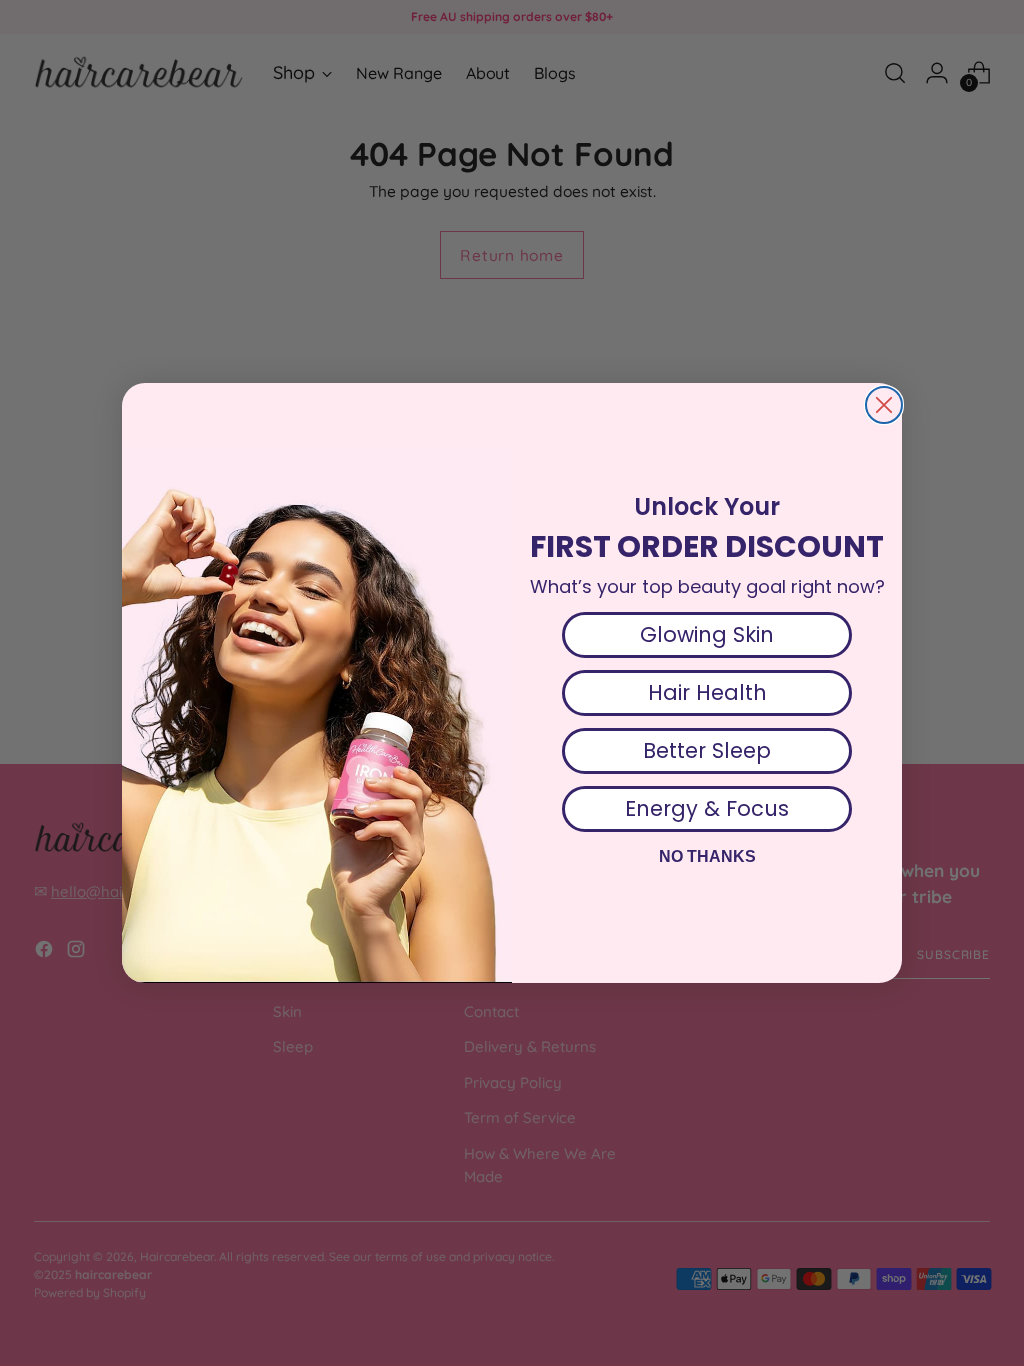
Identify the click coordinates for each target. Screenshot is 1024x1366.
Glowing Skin (707, 634)
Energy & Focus (707, 808)
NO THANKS (707, 856)
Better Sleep (707, 750)
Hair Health (707, 692)
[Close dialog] (884, 405)
